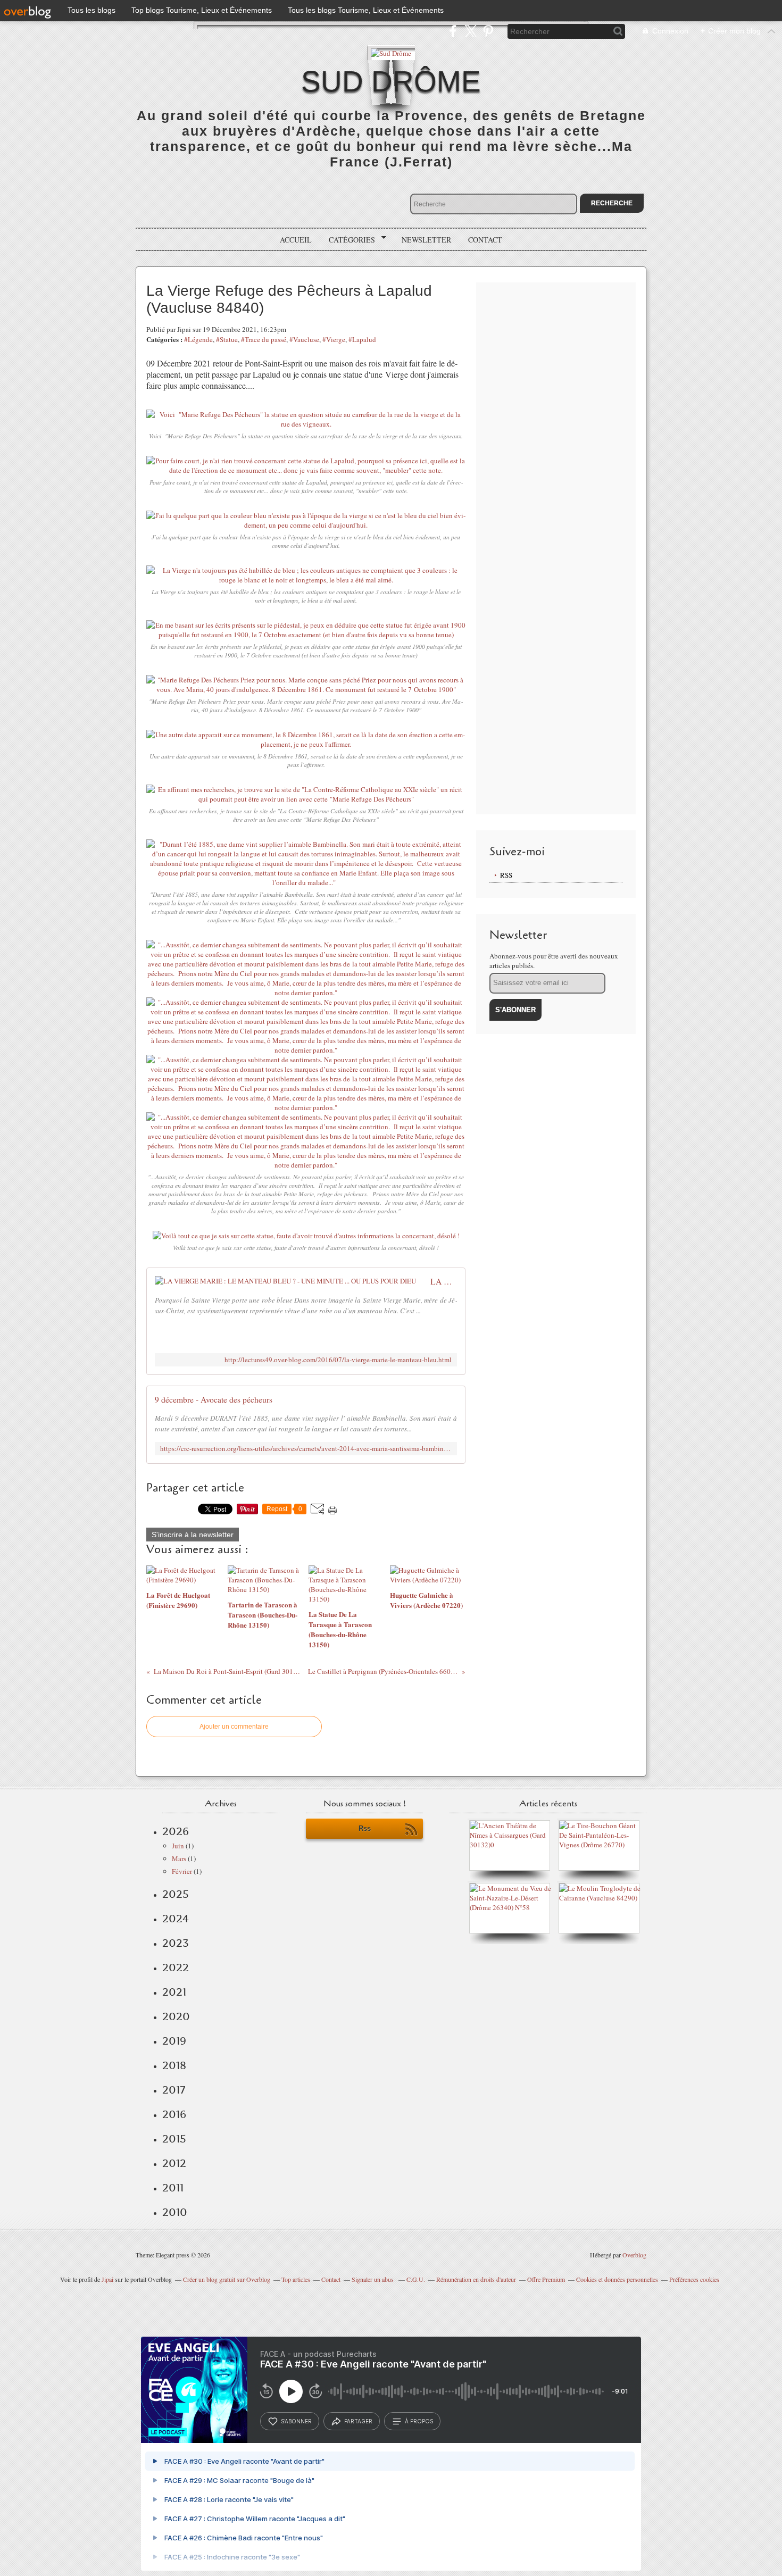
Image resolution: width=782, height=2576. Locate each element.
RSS (506, 875)
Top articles (296, 2279)
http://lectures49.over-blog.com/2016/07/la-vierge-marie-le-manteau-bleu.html (338, 1360)
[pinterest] (488, 31)
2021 (174, 1992)
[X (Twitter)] (471, 31)
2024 (176, 1919)
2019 (174, 2041)
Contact (485, 240)
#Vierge (334, 339)
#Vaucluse (304, 339)
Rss (365, 1828)
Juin (178, 1846)
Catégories (348, 240)
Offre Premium (546, 2279)
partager (358, 2421)
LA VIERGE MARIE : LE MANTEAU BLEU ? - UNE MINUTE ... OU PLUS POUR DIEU (444, 1281)
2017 (174, 2090)
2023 (176, 1943)
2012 (174, 2163)
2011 (173, 2188)
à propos (419, 2421)
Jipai (107, 2279)
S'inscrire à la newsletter (193, 1535)
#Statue (227, 339)
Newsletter (426, 240)
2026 (176, 1831)
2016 (174, 2114)
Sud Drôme (391, 81)
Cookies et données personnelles (617, 2279)
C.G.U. (416, 2279)
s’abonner (296, 2421)
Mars (179, 1858)
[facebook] (453, 31)
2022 (176, 1968)
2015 (174, 2139)
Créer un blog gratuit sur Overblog (227, 2279)
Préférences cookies (694, 2279)
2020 (176, 2016)
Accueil (296, 240)
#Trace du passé (264, 339)
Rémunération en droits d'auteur (476, 2279)
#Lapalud (362, 339)
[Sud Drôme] (391, 52)
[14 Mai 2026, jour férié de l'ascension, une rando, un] (602, 1845)
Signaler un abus (373, 2279)
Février (182, 1871)
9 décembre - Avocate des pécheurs (214, 1399)
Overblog (634, 2255)
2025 (176, 1894)
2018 (174, 2065)
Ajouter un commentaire (234, 1727)
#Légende (198, 339)
